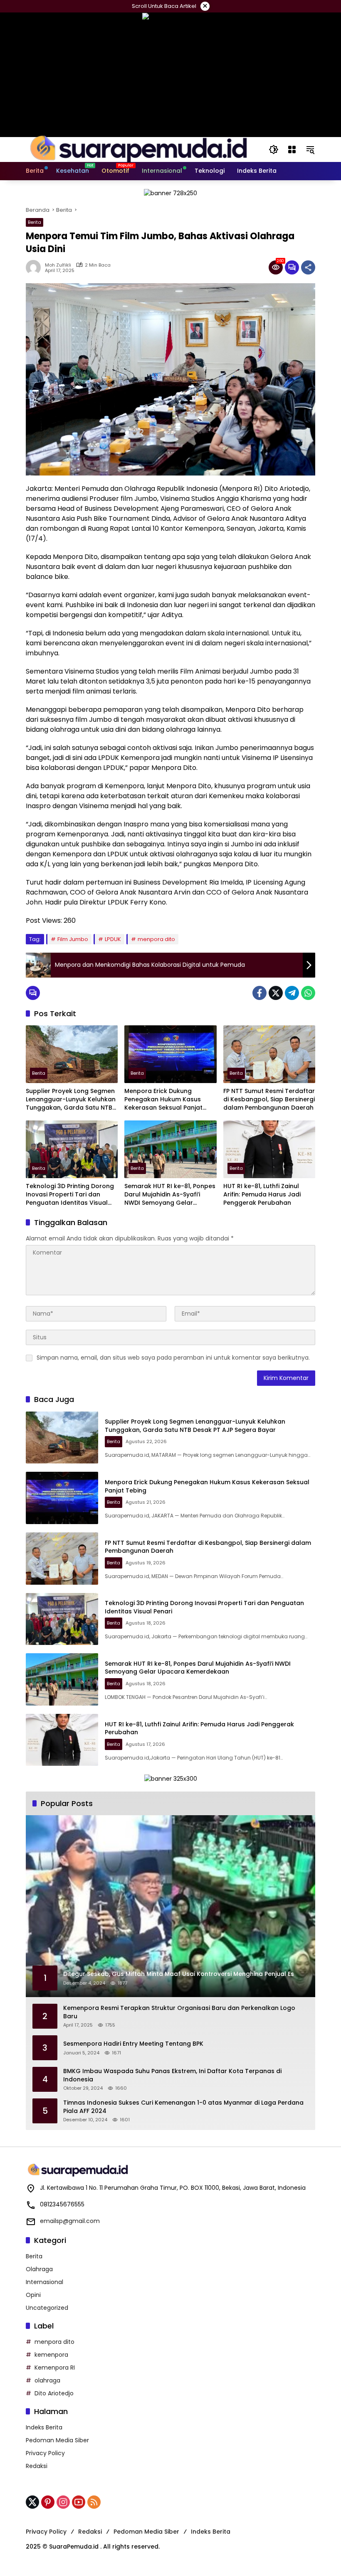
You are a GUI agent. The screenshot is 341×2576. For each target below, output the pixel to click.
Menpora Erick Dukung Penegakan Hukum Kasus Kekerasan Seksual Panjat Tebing (163, 1099)
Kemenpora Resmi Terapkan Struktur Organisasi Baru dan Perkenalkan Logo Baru (179, 2012)
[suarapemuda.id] (139, 149)
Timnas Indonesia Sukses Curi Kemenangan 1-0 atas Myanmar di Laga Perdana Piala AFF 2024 (183, 2107)
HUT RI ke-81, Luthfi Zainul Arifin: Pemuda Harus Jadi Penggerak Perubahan (262, 1194)
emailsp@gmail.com (70, 2221)
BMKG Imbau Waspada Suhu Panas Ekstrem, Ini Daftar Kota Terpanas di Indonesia (172, 2075)
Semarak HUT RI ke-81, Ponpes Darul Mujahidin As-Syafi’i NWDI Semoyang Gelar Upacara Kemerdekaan (170, 1195)
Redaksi (37, 2466)
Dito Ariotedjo (54, 2393)
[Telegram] (292, 993)
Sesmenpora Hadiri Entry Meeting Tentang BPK (133, 2044)
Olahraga (39, 2269)
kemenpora (51, 2355)
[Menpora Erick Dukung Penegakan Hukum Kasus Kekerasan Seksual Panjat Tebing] (170, 1054)
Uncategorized (47, 2308)
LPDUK (113, 939)
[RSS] (94, 2502)
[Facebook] (259, 993)
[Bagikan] (308, 267)
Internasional (44, 2282)
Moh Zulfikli (58, 265)
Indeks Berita (44, 2427)
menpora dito (156, 939)
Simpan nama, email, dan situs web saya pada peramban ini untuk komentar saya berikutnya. (173, 1358)
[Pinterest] (48, 2502)
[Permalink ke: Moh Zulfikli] (35, 267)
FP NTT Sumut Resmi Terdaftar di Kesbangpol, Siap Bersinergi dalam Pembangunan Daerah (269, 1099)
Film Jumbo (73, 939)
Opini (33, 2295)
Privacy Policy (45, 2453)
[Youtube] (79, 2502)
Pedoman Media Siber (57, 2440)
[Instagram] (63, 2502)
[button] (274, 150)
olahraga (47, 2380)
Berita (35, 222)
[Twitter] (276, 993)
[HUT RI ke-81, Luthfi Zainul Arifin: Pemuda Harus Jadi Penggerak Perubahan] (269, 1149)
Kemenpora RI (55, 2368)
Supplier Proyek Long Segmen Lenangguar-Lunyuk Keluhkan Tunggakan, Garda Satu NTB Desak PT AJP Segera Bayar (71, 1099)
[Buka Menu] (292, 150)
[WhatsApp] (308, 993)
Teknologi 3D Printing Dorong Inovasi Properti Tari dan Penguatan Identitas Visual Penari (70, 1195)
